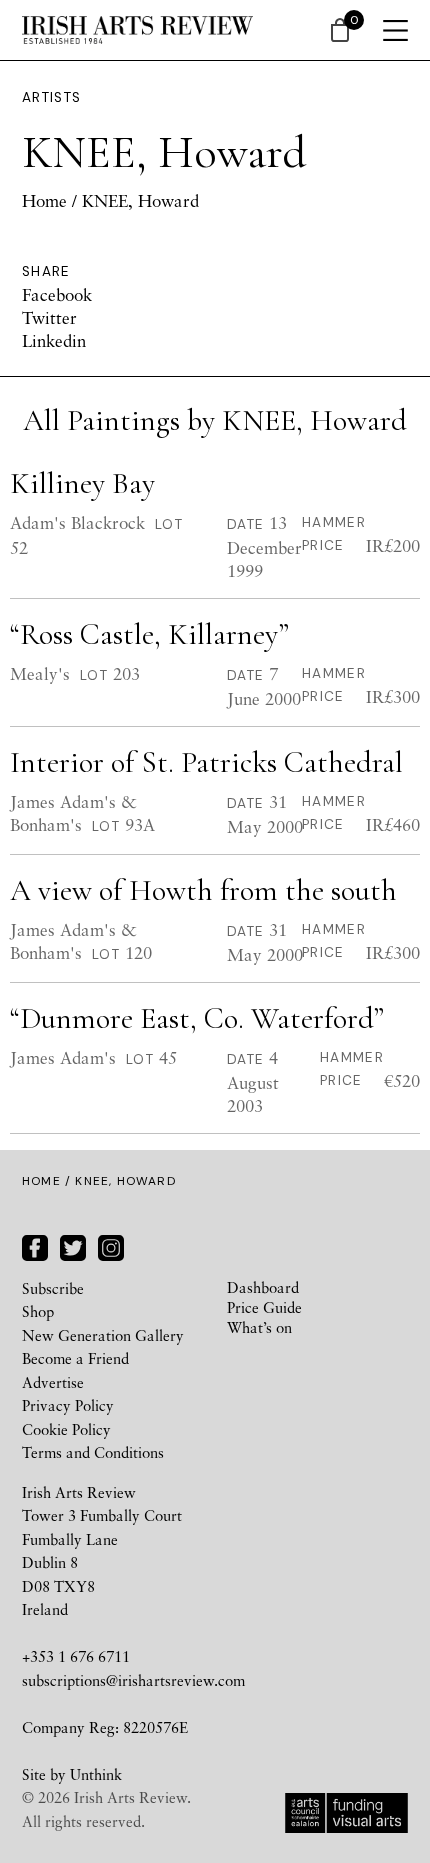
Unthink (96, 1774)
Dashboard (263, 1287)
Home (44, 200)
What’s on (259, 1327)
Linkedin (54, 340)
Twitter (49, 317)
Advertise (53, 1382)
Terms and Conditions (93, 1452)
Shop (38, 1311)
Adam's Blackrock (77, 522)
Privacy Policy (68, 1405)
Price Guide (264, 1307)
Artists (52, 97)
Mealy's (40, 673)
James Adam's (63, 1057)
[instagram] (111, 1245)
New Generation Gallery (103, 1335)
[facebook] (35, 1245)
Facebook (57, 294)
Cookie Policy (66, 1429)
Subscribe (53, 1288)
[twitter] (73, 1245)
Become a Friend (75, 1358)
